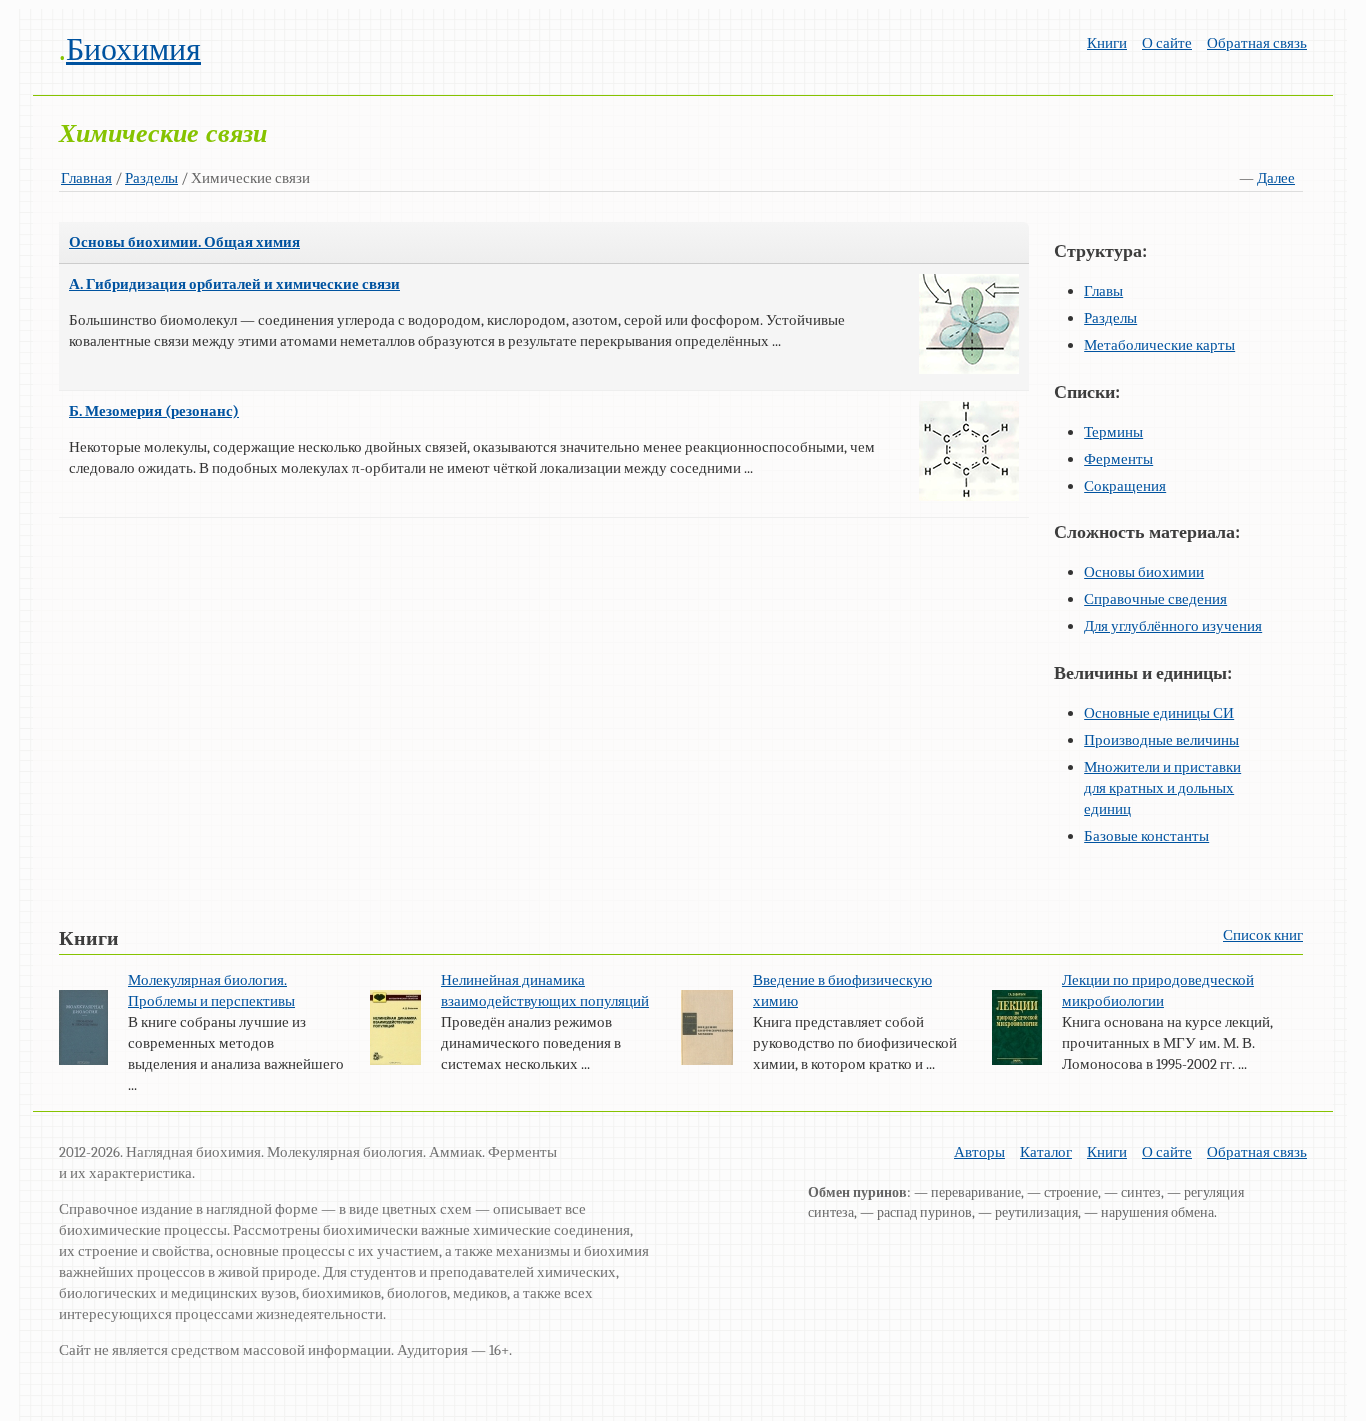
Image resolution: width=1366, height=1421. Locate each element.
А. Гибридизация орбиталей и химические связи (234, 284)
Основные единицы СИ (1159, 713)
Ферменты (1118, 459)
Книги (1107, 43)
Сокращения (1125, 486)
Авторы (979, 1152)
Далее (1276, 178)
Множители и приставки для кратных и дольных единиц (1162, 788)
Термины (1113, 432)
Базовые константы (1146, 836)
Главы (1103, 291)
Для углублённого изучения (1173, 626)
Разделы (151, 178)
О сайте (1167, 43)
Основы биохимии (1144, 572)
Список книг (1263, 935)
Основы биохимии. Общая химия (184, 242)
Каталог (1046, 1152)
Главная (86, 178)
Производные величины (1161, 740)
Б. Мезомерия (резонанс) (154, 411)
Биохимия (133, 49)
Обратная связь (1257, 43)
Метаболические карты (1159, 345)
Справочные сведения (1155, 599)
